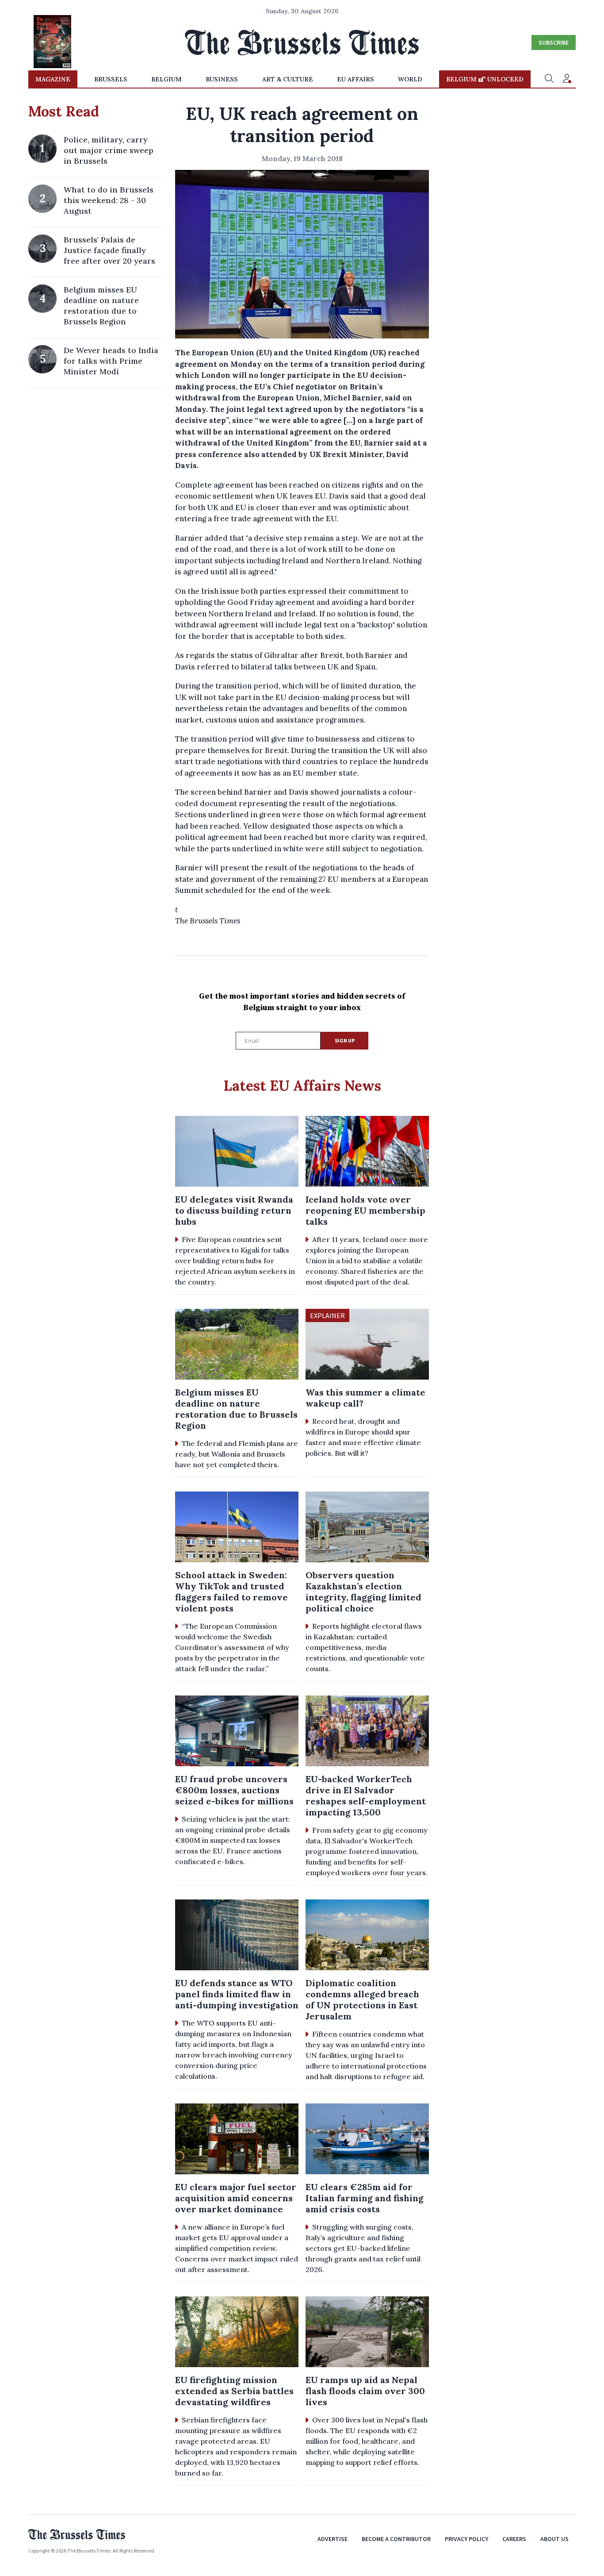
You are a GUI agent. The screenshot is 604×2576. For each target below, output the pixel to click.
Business (222, 79)
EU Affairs (356, 79)
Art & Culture (288, 79)
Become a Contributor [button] (396, 2539)
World (410, 79)
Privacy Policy (466, 2539)
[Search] (549, 79)
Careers (514, 2539)
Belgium (166, 79)
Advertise (333, 2539)
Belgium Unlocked (485, 79)
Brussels (111, 79)
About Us (554, 2539)
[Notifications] (567, 79)
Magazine (53, 79)
